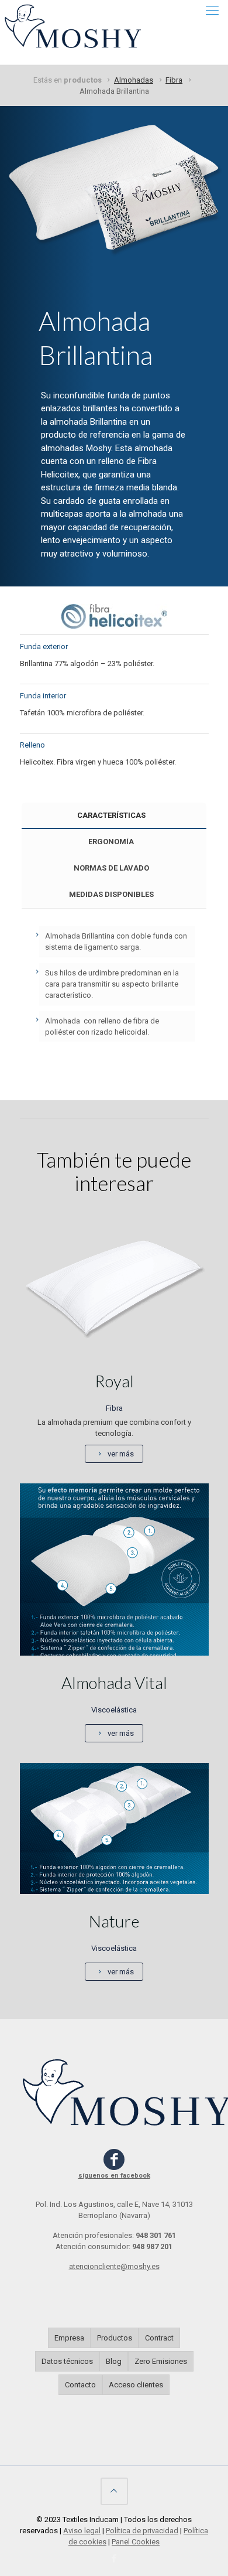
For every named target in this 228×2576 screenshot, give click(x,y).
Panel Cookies (136, 2542)
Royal (114, 1381)
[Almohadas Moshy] (75, 18)
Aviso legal (82, 2531)
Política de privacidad (142, 2531)
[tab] (114, 816)
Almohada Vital (114, 1683)
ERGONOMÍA (111, 842)
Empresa (69, 2338)
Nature (114, 1921)
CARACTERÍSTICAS (111, 815)
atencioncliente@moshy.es (114, 2266)
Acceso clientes (136, 2385)
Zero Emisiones (161, 2361)
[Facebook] (114, 2558)
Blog (114, 2361)
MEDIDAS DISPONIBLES (111, 894)
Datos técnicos (67, 2361)
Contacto (80, 2385)
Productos (115, 2338)
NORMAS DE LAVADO (111, 868)
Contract (159, 2338)
